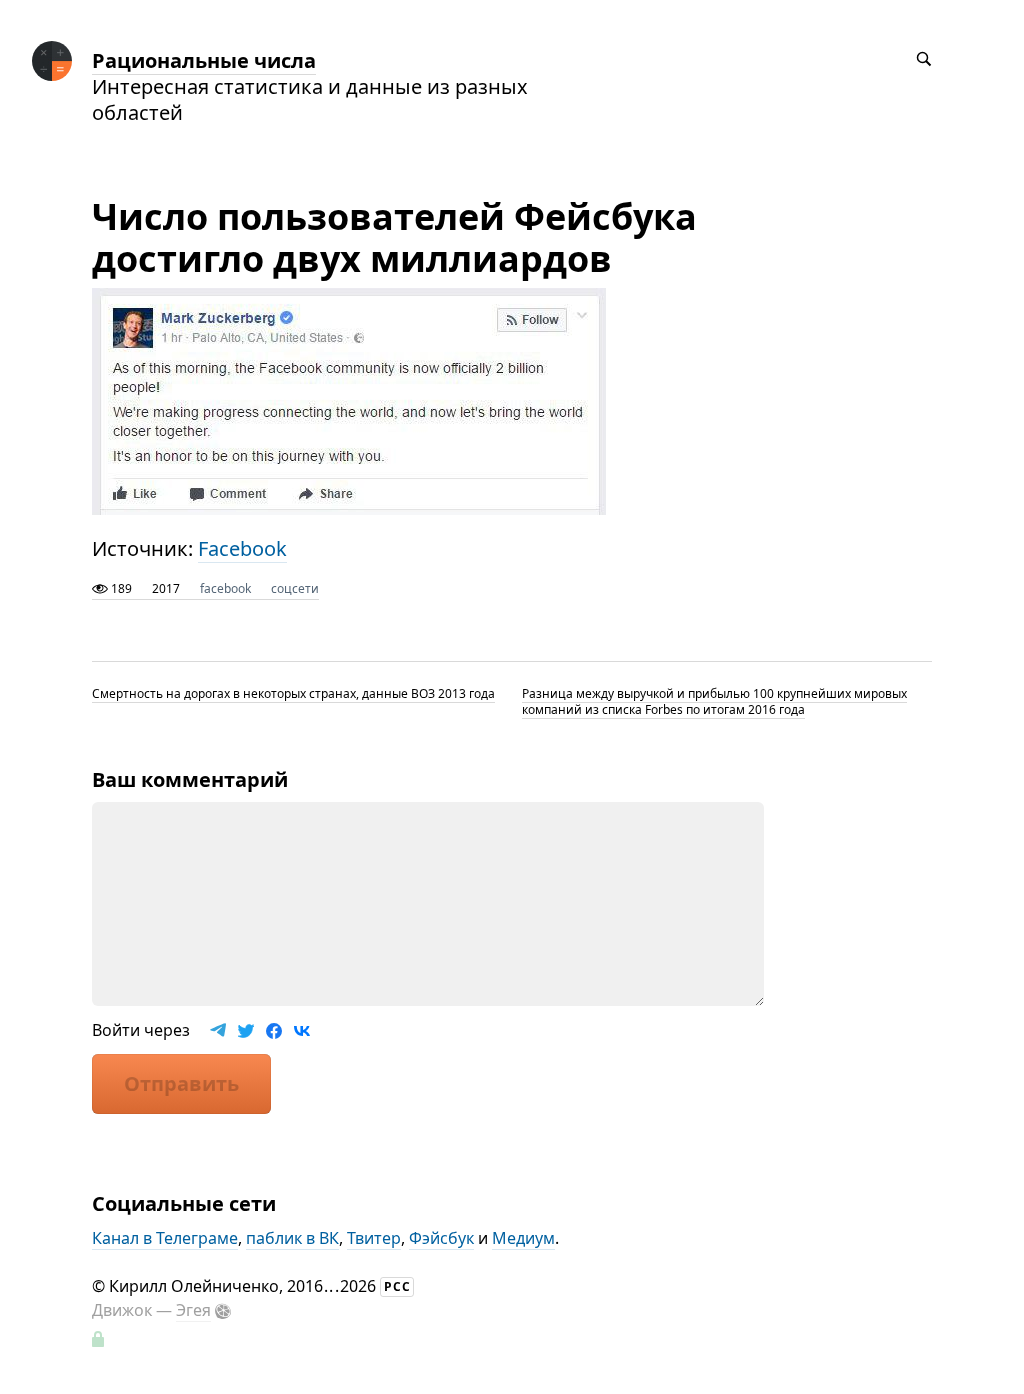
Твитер (374, 1238)
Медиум (523, 1238)
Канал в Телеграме (165, 1238)
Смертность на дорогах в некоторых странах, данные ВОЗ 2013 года (293, 693)
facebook (225, 588)
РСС (397, 1286)
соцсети (295, 588)
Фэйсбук (441, 1238)
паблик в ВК (292, 1238)
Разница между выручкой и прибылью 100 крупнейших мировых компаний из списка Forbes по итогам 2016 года (714, 701)
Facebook (242, 548)
